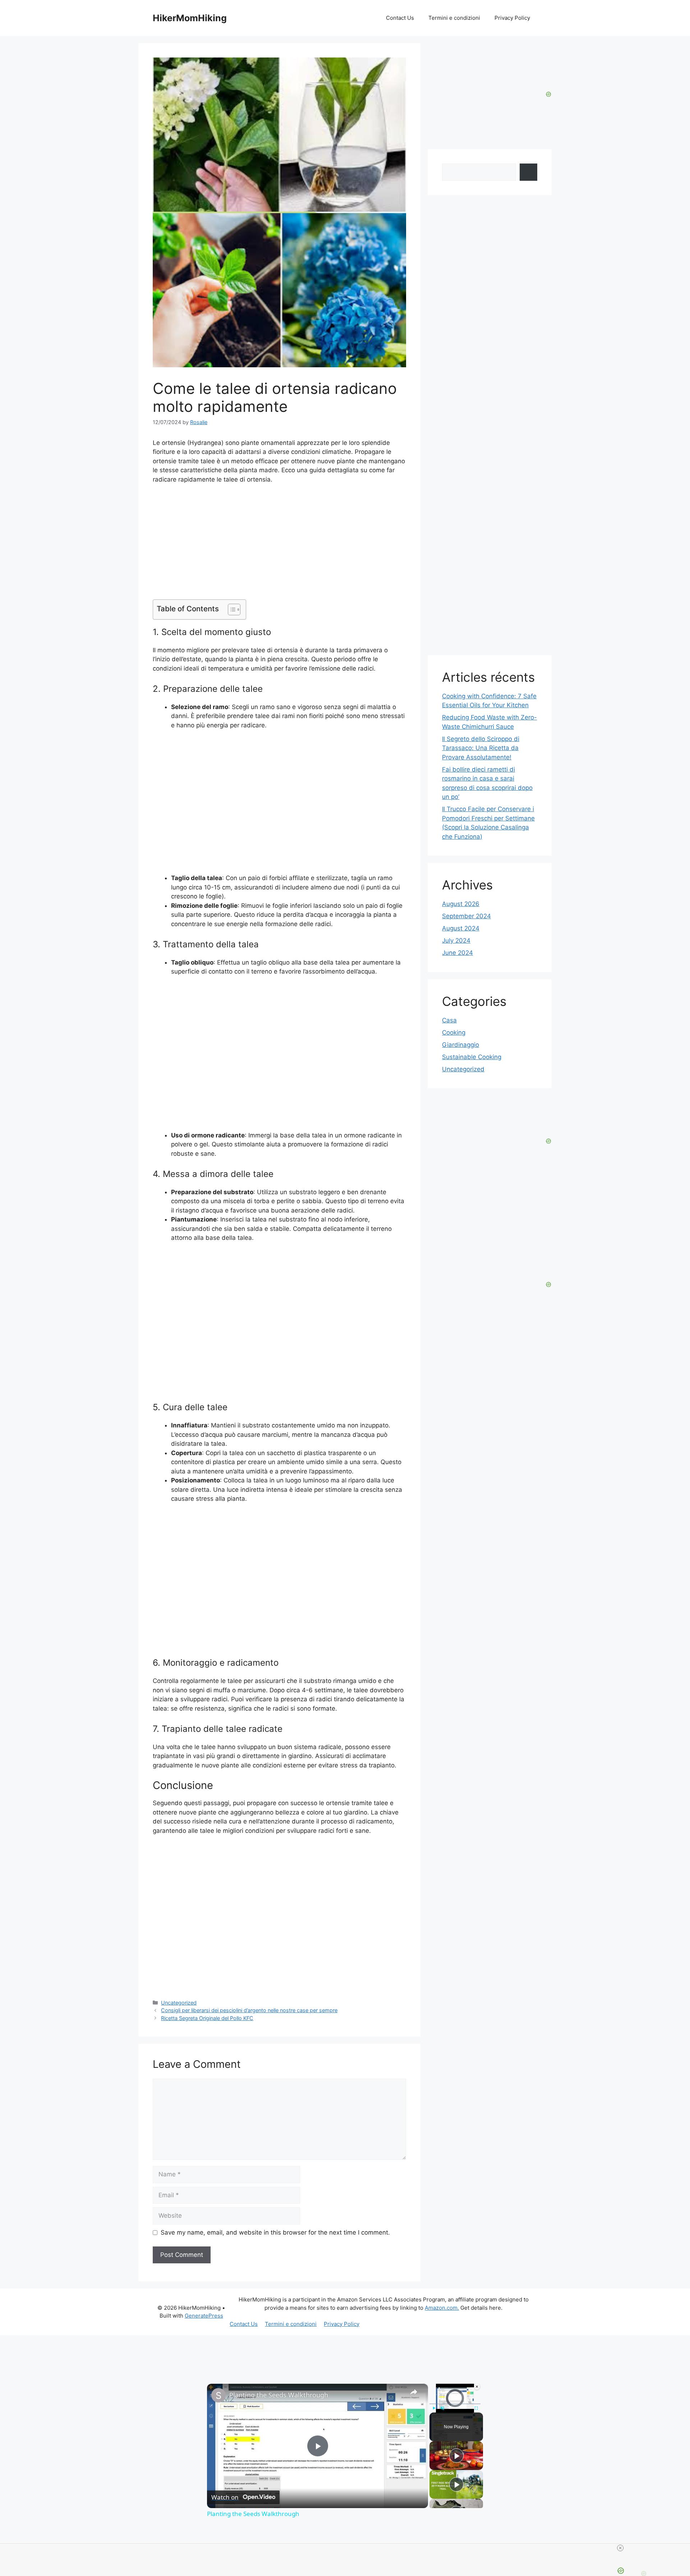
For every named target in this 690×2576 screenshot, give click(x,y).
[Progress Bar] (455, 2404)
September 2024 (466, 916)
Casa (449, 1020)
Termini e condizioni (454, 18)
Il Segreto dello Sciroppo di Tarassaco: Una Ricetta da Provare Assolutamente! (481, 748)
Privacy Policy (512, 18)
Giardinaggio (461, 1045)
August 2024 (461, 928)
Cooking (454, 1032)
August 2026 (461, 904)
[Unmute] (442, 2408)
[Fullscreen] (476, 2408)
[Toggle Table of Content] (231, 609)
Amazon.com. (442, 2308)
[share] (414, 2392)
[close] (620, 2548)
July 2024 (456, 940)
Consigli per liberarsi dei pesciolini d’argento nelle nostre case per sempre (249, 2010)
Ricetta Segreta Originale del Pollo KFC (207, 2018)
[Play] (434, 2408)
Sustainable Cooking (472, 1057)
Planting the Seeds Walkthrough (279, 2395)
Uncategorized (179, 2003)
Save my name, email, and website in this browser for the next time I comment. (275, 2232)
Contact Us (400, 18)
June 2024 (457, 953)
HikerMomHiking (190, 18)
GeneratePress (204, 2316)
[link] (218, 2395)
